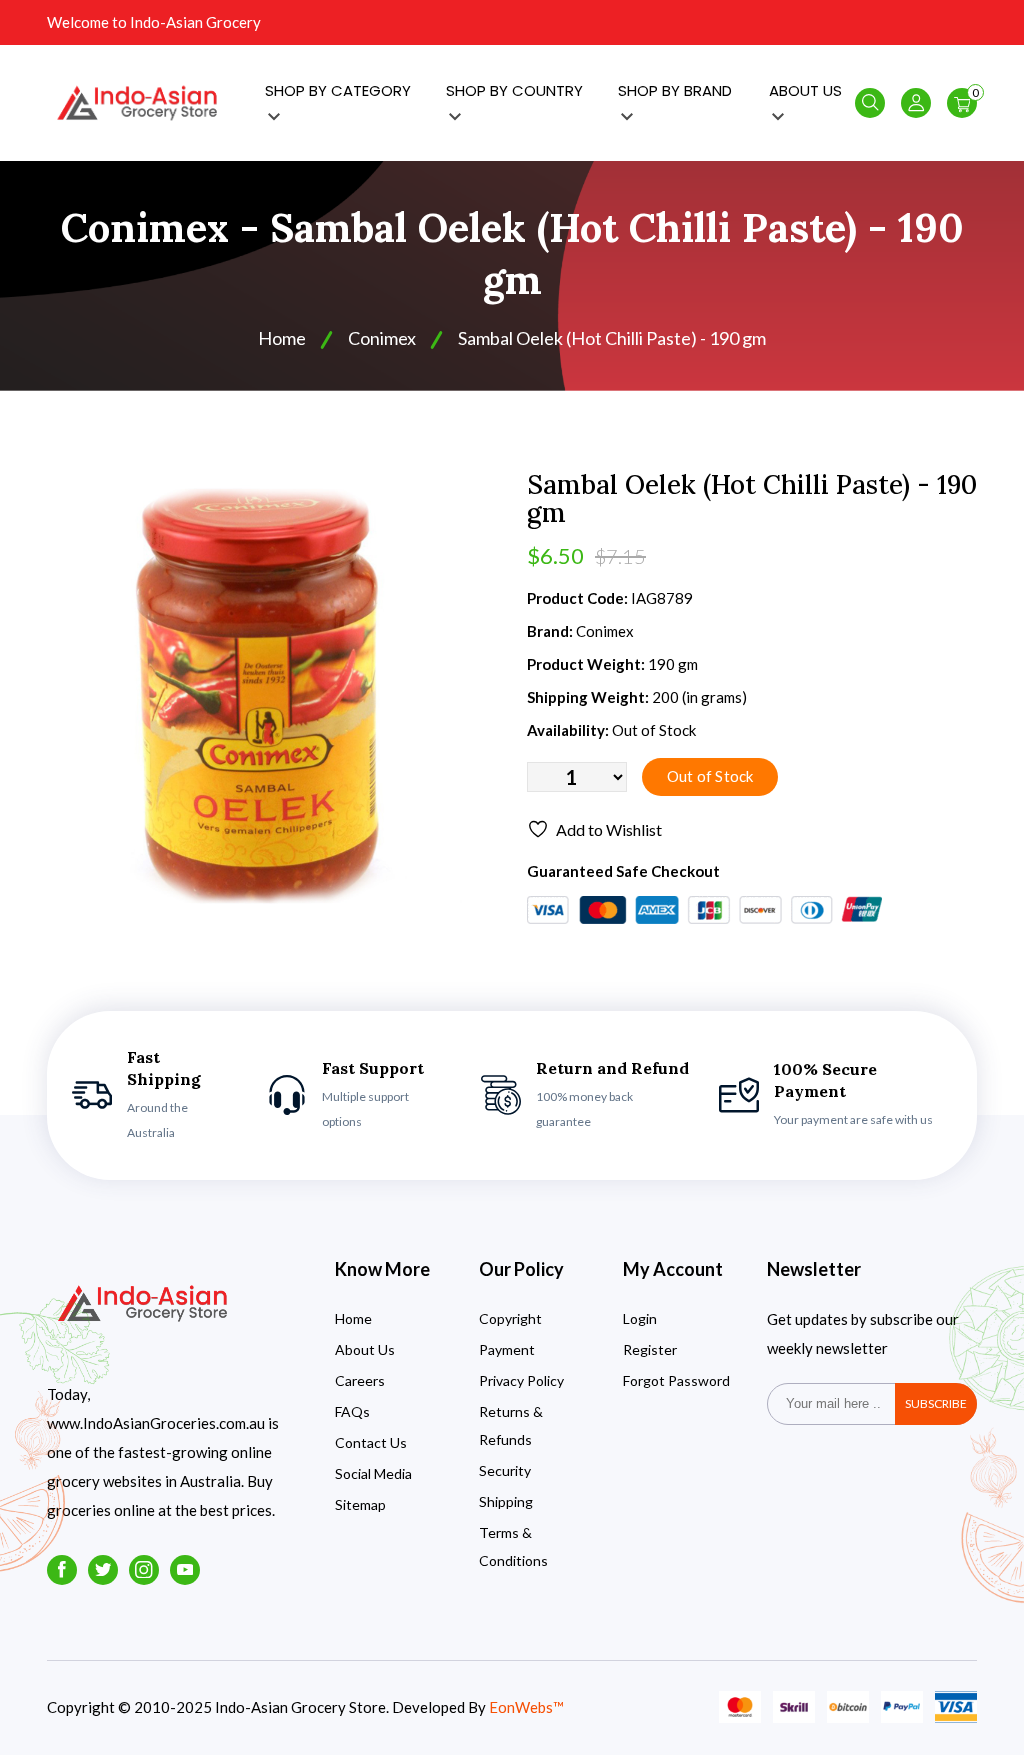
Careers (360, 1380)
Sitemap (360, 1504)
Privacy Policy (521, 1380)
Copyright (510, 1318)
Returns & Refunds (511, 1425)
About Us (365, 1349)
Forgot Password (676, 1380)
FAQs (352, 1411)
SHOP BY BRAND (675, 90)
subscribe (936, 1403)
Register (650, 1349)
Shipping (506, 1501)
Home (282, 338)
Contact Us (371, 1442)
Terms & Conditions (513, 1546)
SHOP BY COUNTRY (514, 90)
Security (505, 1470)
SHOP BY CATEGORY (338, 90)
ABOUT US (805, 90)
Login (640, 1318)
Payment (507, 1349)
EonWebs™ (526, 1707)
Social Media (373, 1473)
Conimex (382, 338)
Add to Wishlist (609, 829)
